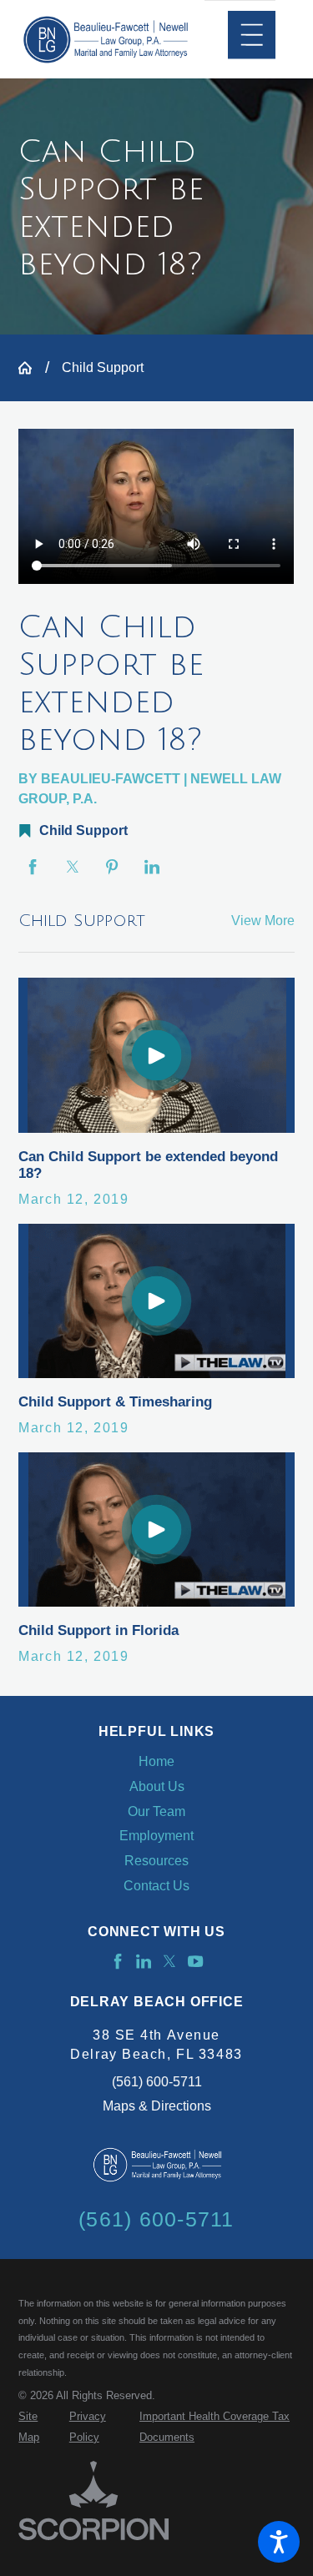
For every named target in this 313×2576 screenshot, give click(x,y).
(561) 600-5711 (157, 2082)
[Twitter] (169, 1961)
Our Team (156, 1811)
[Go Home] (31, 368)
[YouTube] (195, 1961)
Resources (156, 1861)
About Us (157, 1786)
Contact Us (156, 1886)
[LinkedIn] (144, 1961)
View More (263, 921)
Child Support (103, 367)
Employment (156, 1836)
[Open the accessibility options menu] (279, 2542)
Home (156, 1761)
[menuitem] (156, 1762)
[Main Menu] (252, 35)
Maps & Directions (157, 2106)
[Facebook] (118, 1961)
